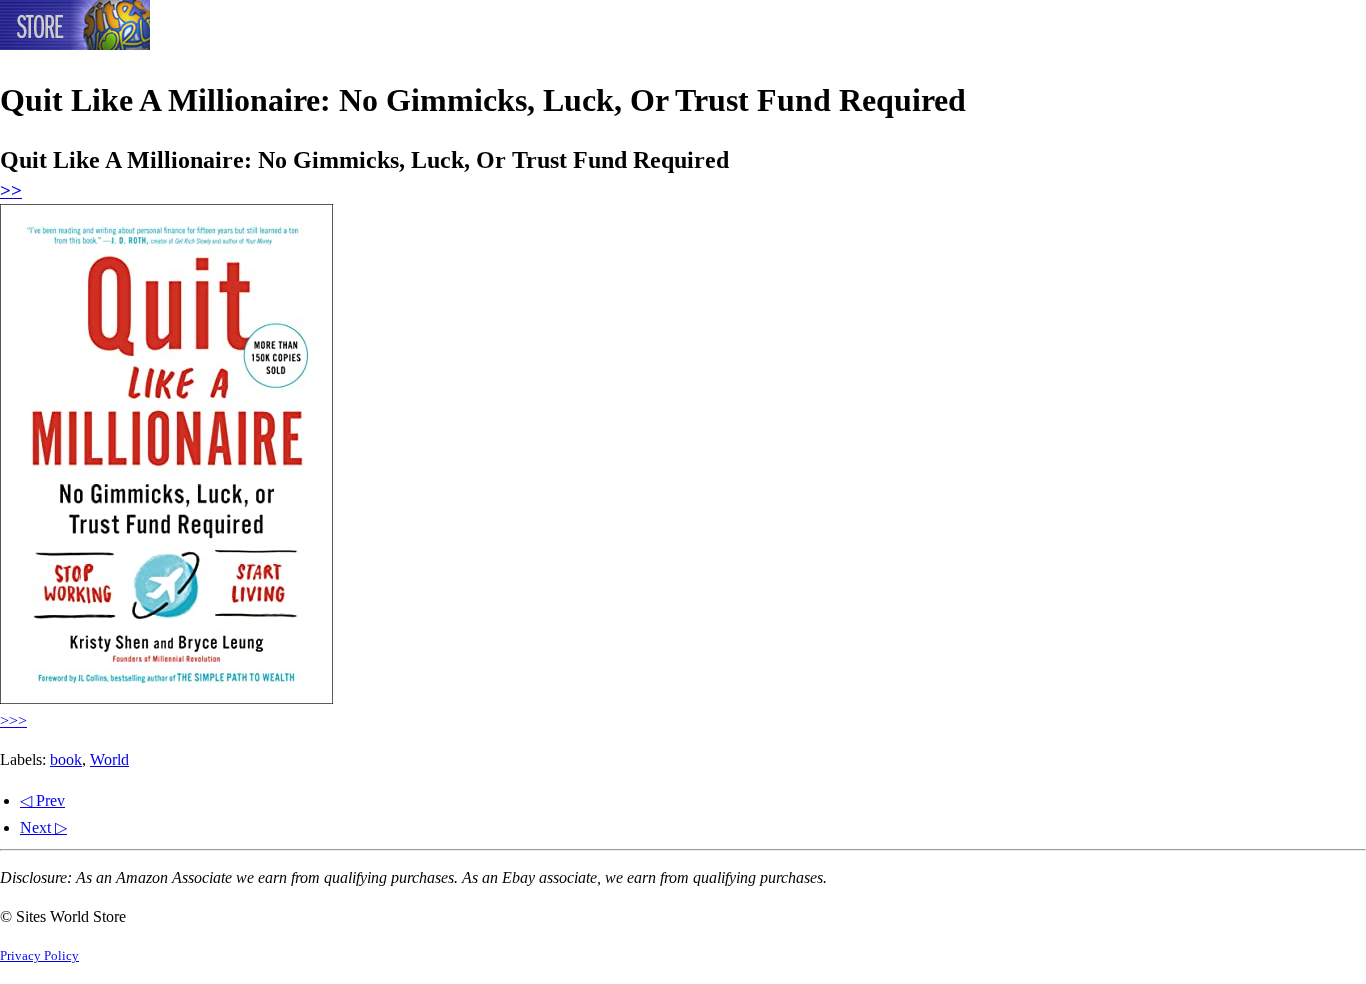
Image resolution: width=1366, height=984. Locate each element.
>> (11, 190)
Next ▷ (43, 827)
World (109, 759)
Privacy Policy (39, 956)
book (66, 759)
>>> (13, 720)
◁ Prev (42, 800)
